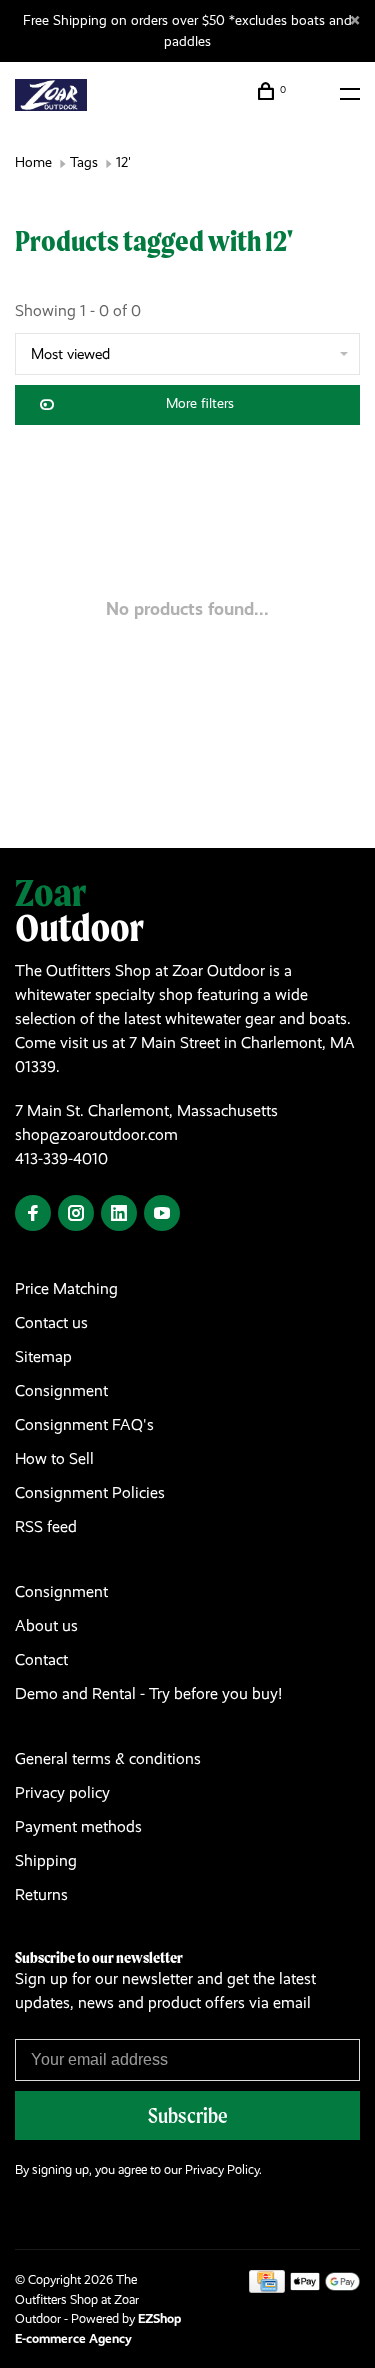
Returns (41, 1894)
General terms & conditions (108, 1758)
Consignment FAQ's (84, 1424)
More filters (200, 403)
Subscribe (188, 2115)
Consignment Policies (90, 1492)
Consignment (61, 1390)
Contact (41, 1659)
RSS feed (46, 1526)
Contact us (51, 1322)
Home (33, 162)
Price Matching (66, 1288)
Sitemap (43, 1356)
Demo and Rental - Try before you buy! (148, 1693)
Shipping (46, 1860)
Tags (84, 162)
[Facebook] (33, 1214)
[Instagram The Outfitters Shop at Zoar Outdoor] (76, 1214)
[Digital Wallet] (325, 2287)
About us (46, 1625)
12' (123, 162)
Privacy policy (62, 1792)
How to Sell (54, 1458)
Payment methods (78, 1826)
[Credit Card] (267, 2287)
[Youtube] (162, 1214)
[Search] (313, 94)
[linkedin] (119, 1214)
